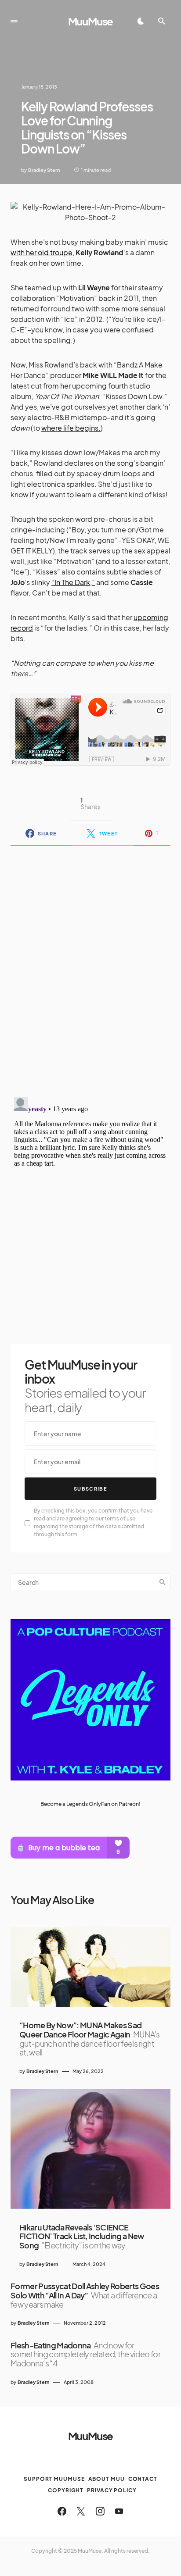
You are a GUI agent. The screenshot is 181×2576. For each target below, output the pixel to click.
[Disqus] (90, 966)
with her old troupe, (42, 252)
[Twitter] (81, 2511)
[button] (14, 21)
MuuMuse (91, 21)
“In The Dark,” (73, 582)
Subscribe (90, 1489)
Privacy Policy (112, 2490)
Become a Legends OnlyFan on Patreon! (90, 1804)
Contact (143, 2479)
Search (163, 1582)
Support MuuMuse (54, 2479)
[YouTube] (119, 2511)
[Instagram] (100, 2511)
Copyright (66, 2490)
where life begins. (71, 428)
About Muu (107, 2479)
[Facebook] (62, 2511)
